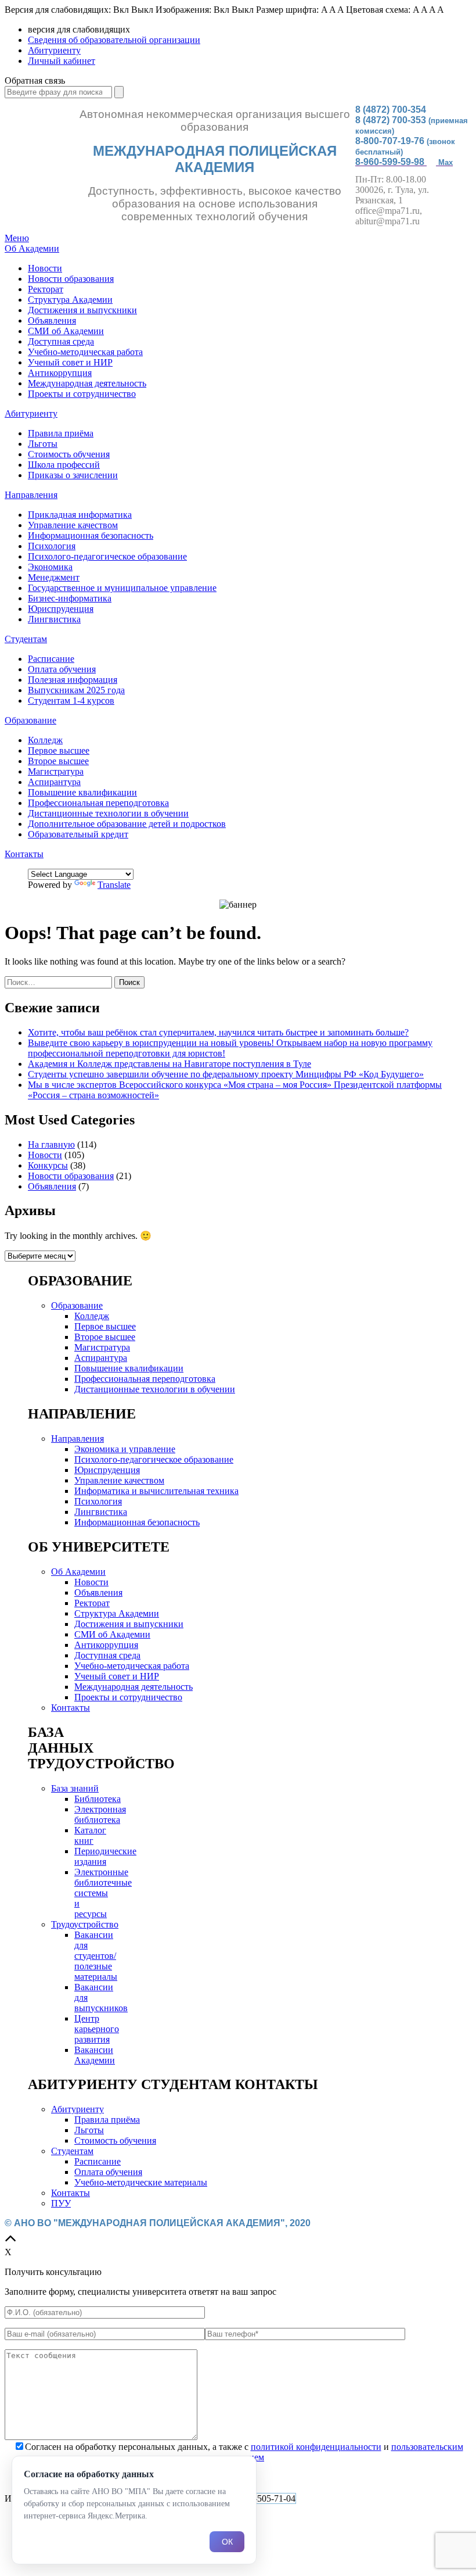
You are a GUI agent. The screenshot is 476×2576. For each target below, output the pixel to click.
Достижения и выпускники (82, 310)
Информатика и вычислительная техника (156, 1491)
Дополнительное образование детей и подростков (127, 824)
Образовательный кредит (78, 834)
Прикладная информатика (80, 515)
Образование (30, 720)
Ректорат (46, 289)
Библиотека (98, 1799)
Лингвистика (54, 619)
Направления (31, 495)
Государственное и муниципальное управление (122, 588)
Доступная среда (61, 341)
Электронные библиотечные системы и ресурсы (103, 1893)
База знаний (75, 1788)
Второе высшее (58, 761)
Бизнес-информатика (70, 598)
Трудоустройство (85, 1924)
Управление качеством (73, 525)
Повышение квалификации (82, 792)
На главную (51, 1144)
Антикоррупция (60, 373)
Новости (45, 268)
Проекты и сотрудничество (82, 394)
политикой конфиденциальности (316, 2447)
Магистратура (56, 771)
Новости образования (71, 279)
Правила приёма (61, 433)
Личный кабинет (62, 61)
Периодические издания (105, 1856)
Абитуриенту (54, 50)
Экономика (50, 567)
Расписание (51, 659)
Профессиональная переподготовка (98, 803)
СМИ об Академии (66, 331)
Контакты (24, 854)
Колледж (45, 740)
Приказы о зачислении (73, 475)
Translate (114, 885)
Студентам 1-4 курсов (71, 701)
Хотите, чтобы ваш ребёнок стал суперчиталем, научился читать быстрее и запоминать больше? (218, 1032)
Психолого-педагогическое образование (107, 556)
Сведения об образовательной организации (114, 40)
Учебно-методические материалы (141, 2182)
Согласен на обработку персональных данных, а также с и (244, 2452)
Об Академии (32, 248)
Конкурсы (48, 1165)
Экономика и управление (125, 1449)
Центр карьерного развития (97, 2029)
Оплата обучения (62, 669)
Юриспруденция (61, 609)
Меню (17, 238)
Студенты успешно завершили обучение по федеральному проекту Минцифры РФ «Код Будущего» (226, 1074)
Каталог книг (90, 1835)
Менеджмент (54, 577)
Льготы (43, 444)
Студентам (26, 639)
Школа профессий (64, 465)
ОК (227, 2542)
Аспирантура (54, 782)
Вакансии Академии (95, 2055)
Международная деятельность (87, 383)
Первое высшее (59, 750)
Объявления (52, 320)
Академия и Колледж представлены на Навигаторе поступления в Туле (170, 1064)
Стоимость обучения (69, 454)
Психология (52, 546)
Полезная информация (73, 680)
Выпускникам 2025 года (76, 690)
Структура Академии (70, 300)
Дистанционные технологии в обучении (108, 813)
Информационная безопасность (91, 535)
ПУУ (61, 2203)
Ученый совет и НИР (70, 362)
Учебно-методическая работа (85, 352)
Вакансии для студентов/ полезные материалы (96, 1956)
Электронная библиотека (100, 1814)
